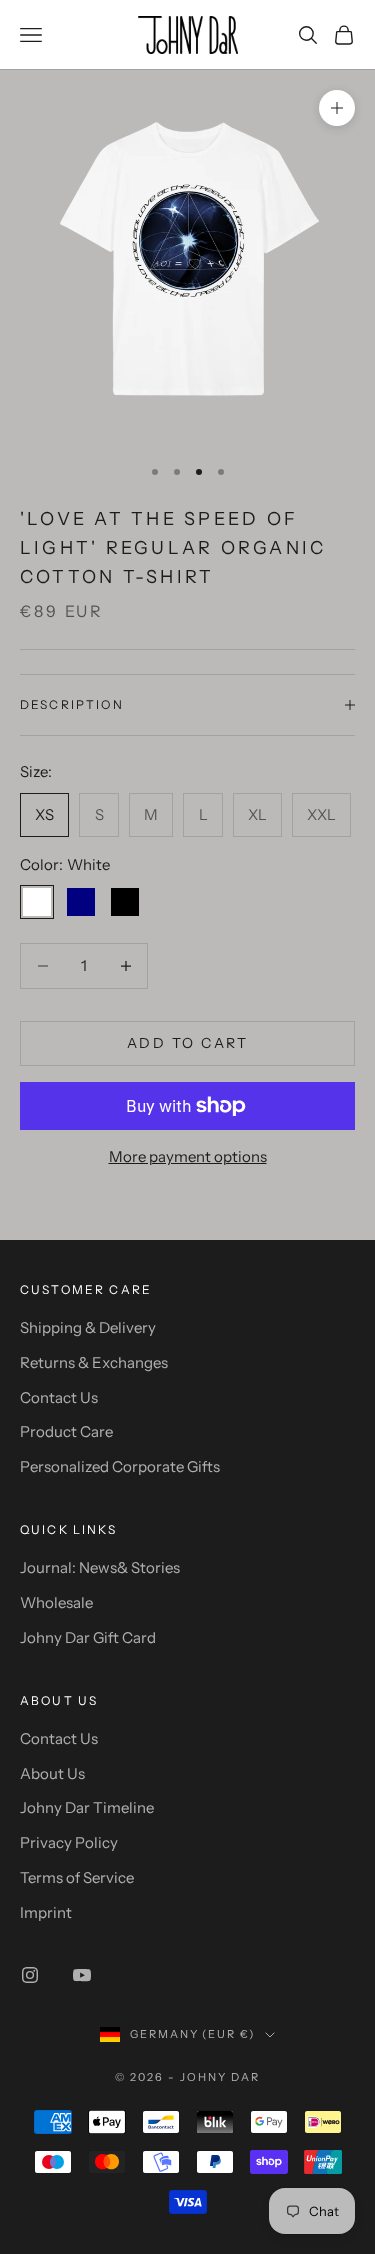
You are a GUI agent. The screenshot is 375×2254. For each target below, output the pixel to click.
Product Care (66, 1431)
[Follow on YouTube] (82, 1975)
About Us (52, 1773)
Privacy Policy (69, 1842)
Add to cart (188, 1043)
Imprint (46, 1912)
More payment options (188, 1156)
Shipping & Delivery (88, 1327)
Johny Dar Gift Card (88, 1637)
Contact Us (59, 1397)
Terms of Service (77, 1877)
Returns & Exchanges (94, 1362)
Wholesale (56, 1602)
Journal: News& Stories (100, 1567)
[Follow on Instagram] (30, 1975)
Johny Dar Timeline (87, 1807)
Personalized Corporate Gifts (120, 1466)
